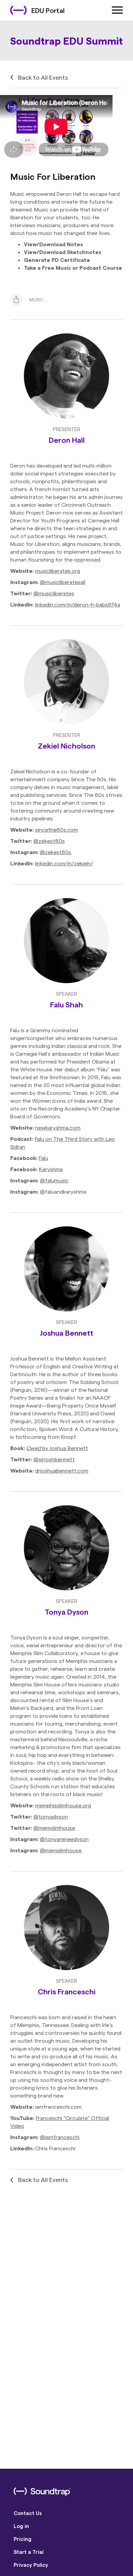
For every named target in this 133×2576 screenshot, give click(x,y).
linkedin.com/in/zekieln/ (64, 863)
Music (37, 300)
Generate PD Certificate (57, 260)
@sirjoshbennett (54, 1459)
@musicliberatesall (63, 582)
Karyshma (51, 1169)
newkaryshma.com (58, 1127)
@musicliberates (54, 593)
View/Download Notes (53, 244)
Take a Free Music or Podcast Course (73, 268)
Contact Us (28, 2513)
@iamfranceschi (60, 2137)
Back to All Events (43, 77)
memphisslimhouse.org (63, 1805)
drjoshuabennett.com (62, 1470)
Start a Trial (29, 2552)
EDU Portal (48, 10)
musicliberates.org (58, 571)
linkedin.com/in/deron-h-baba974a (78, 604)
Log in (21, 2526)
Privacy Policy (31, 2565)
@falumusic (54, 1180)
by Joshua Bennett (57, 1448)
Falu (43, 1158)
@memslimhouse (54, 1828)
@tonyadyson (51, 1816)
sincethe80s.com (57, 829)
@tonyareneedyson (64, 1839)
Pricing (23, 2539)
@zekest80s (49, 841)
